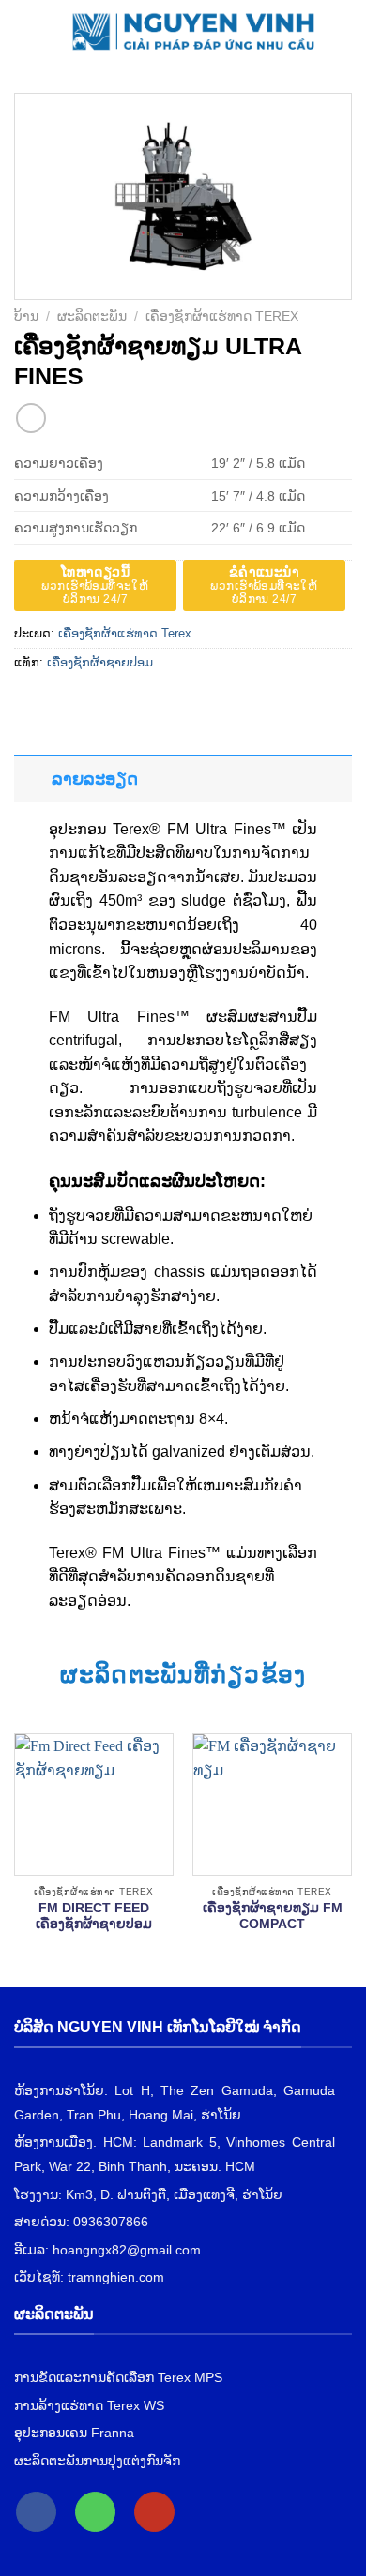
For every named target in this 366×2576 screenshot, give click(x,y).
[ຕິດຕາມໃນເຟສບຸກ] (36, 2512)
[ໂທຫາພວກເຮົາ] (95, 2512)
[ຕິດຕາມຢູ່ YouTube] (154, 2512)
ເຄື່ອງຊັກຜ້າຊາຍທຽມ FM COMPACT (273, 1917)
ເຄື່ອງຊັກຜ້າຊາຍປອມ (100, 662)
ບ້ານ (26, 316)
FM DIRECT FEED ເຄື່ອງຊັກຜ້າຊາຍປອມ (94, 1917)
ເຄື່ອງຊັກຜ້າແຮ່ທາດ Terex (222, 316)
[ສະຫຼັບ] (32, 779)
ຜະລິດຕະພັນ (92, 316)
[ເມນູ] (25, 28)
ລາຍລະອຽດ (95, 779)
